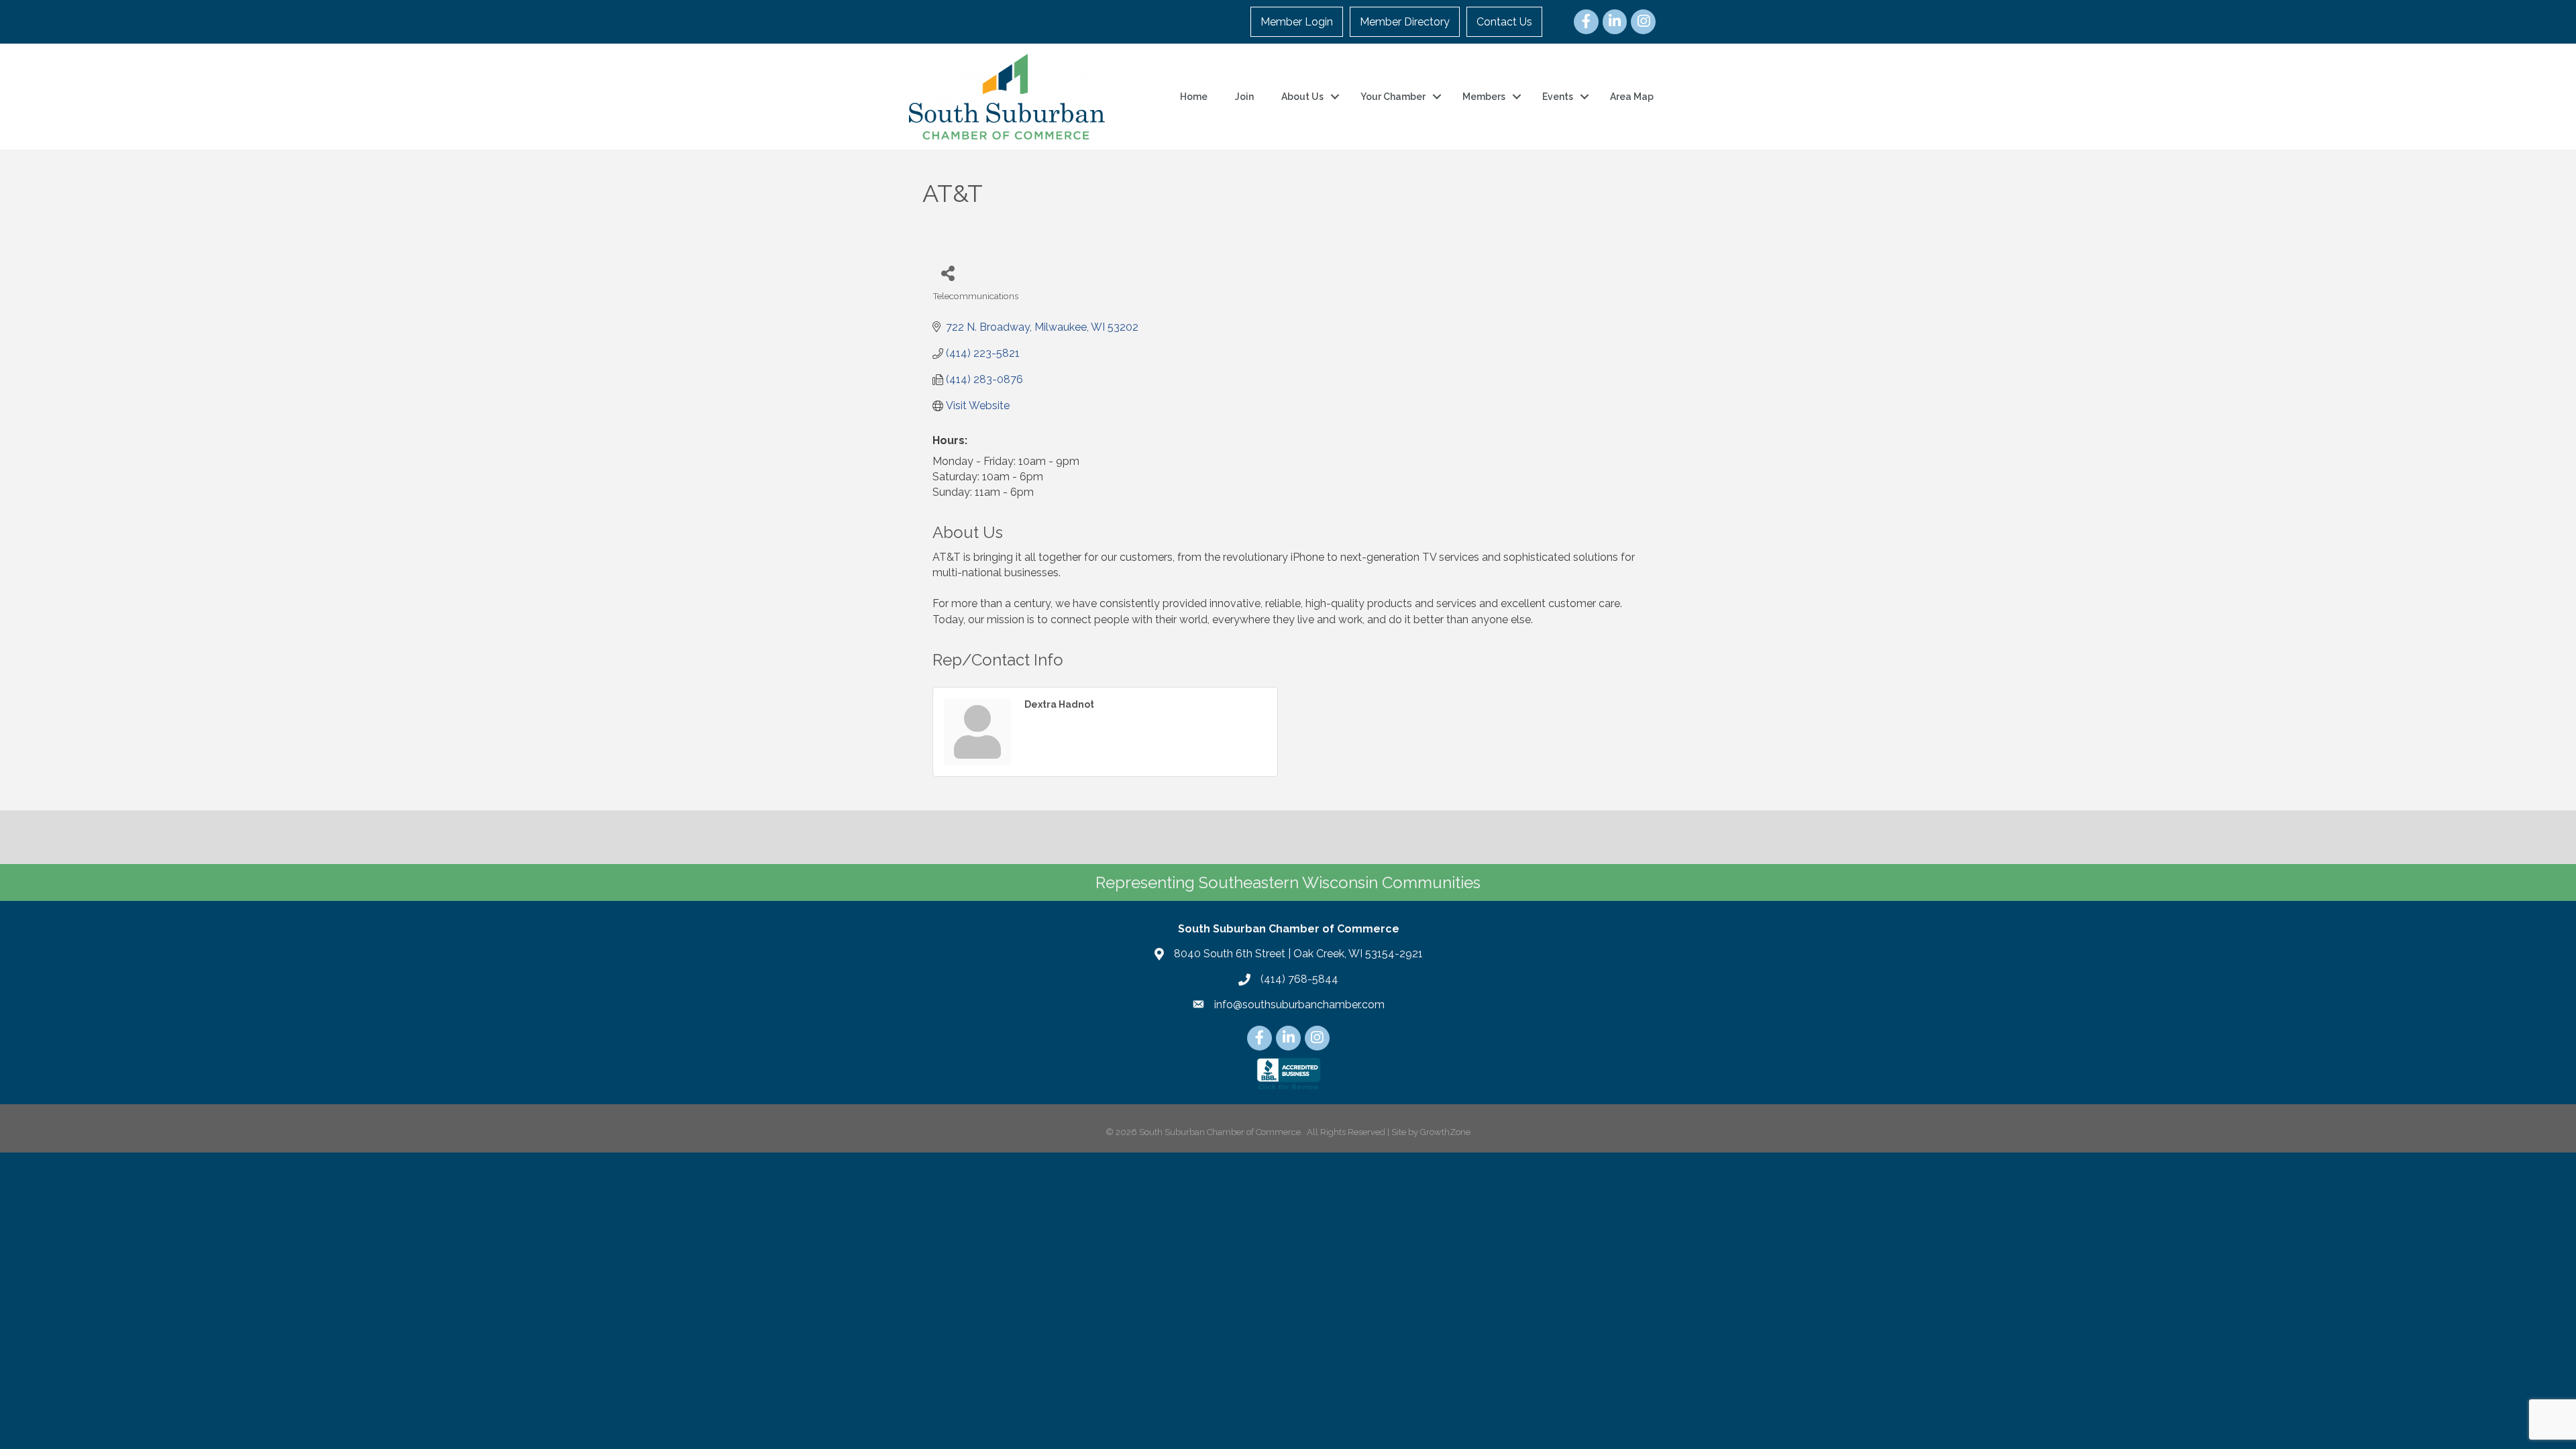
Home (1194, 97)
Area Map (1632, 97)
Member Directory (1405, 22)
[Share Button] (948, 273)
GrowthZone (1445, 1132)
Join (1244, 97)
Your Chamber (1393, 97)
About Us (1302, 97)
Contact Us (1504, 22)
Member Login (1297, 22)
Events (1558, 97)
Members (1484, 97)
